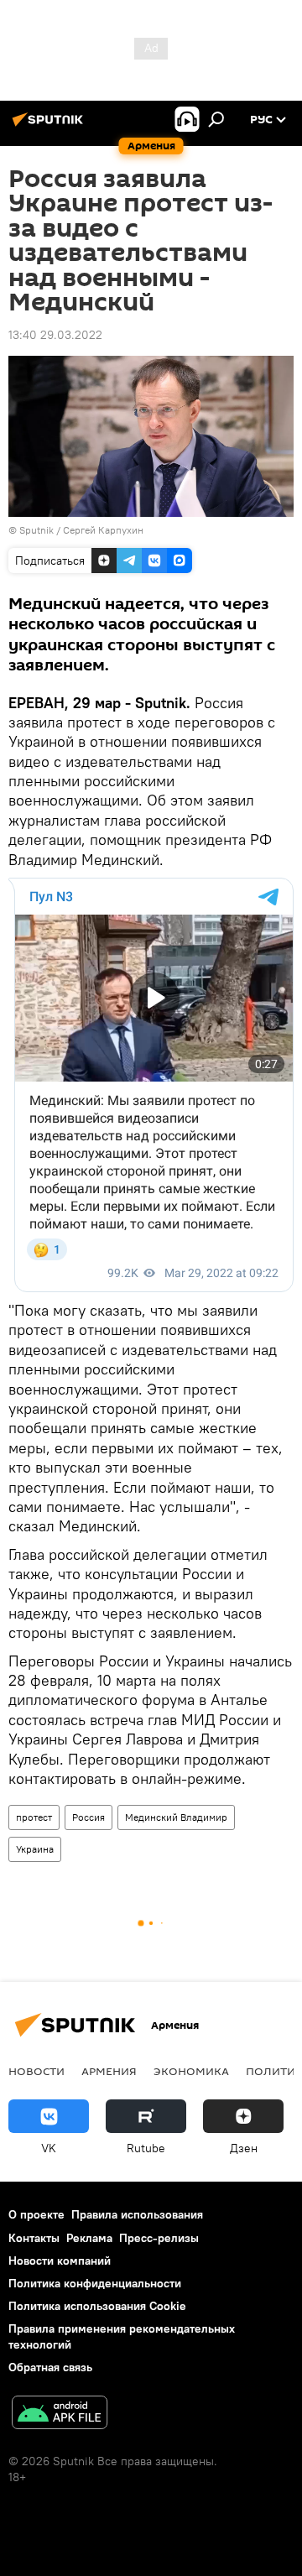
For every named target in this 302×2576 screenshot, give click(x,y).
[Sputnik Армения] (50, 126)
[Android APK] (60, 2414)
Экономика (191, 2071)
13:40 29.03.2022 (55, 335)
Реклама (89, 2238)
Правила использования (137, 2214)
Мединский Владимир (176, 1817)
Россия (89, 1817)
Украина (35, 1849)
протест (34, 1817)
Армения (109, 2071)
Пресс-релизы (159, 2238)
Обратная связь (50, 2367)
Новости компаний (60, 2261)
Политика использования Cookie (97, 2306)
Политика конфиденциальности (95, 2283)
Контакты (34, 2238)
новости (36, 2071)
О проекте (36, 2214)
